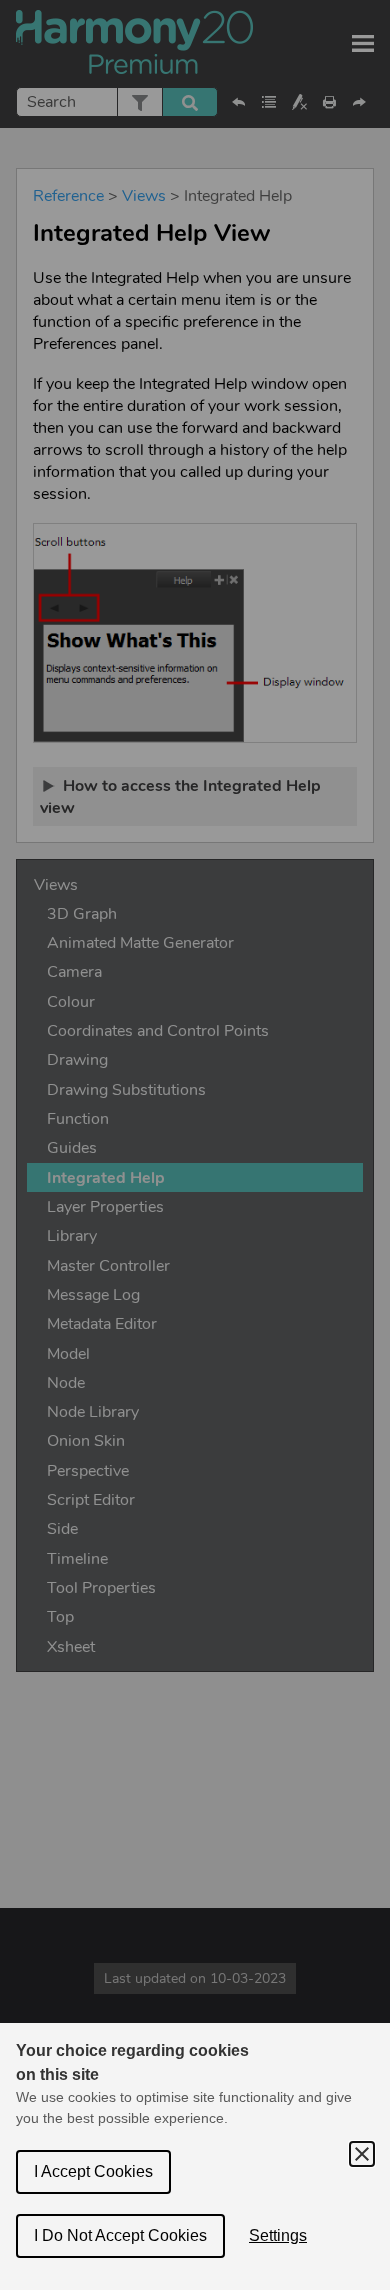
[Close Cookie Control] (362, 2154)
